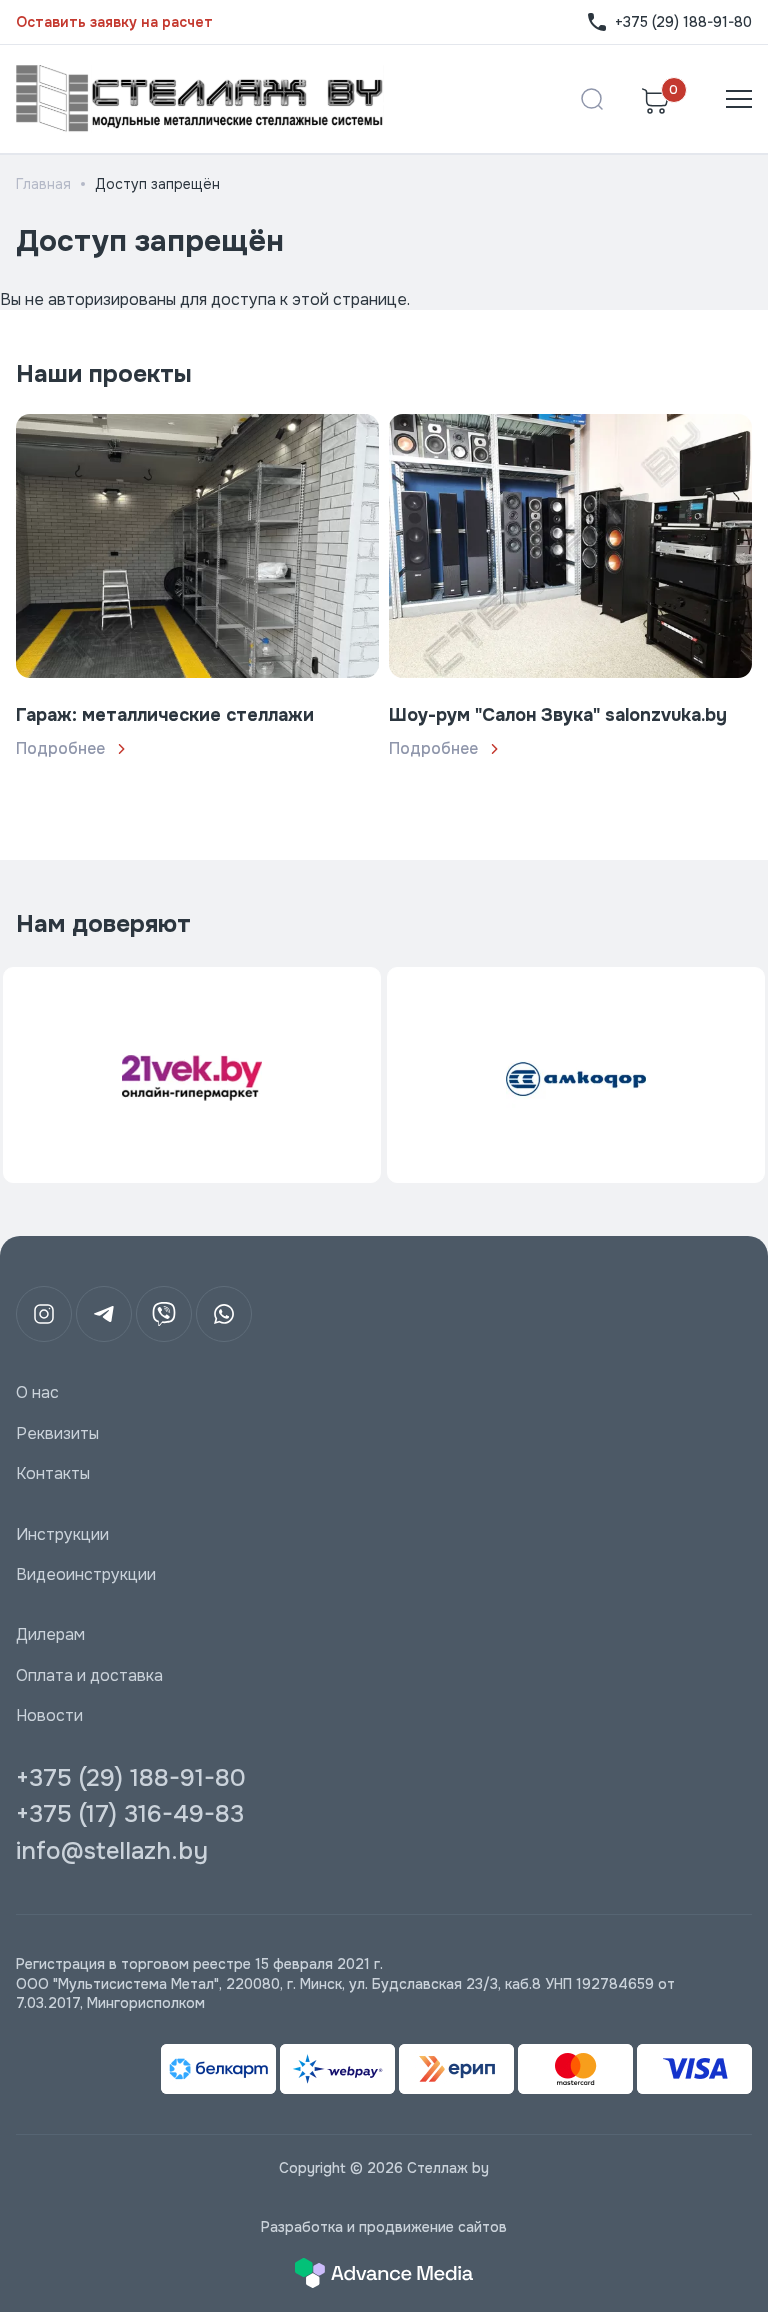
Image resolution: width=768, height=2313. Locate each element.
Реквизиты (57, 1434)
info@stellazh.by (112, 1851)
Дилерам (50, 1635)
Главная (43, 184)
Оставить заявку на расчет (114, 22)
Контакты (53, 1474)
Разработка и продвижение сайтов (384, 2227)
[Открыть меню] (739, 99)
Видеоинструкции (86, 1575)
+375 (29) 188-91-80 (683, 22)
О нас (37, 1393)
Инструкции (62, 1535)
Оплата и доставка (89, 1676)
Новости (49, 1716)
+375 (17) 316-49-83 (130, 1814)
